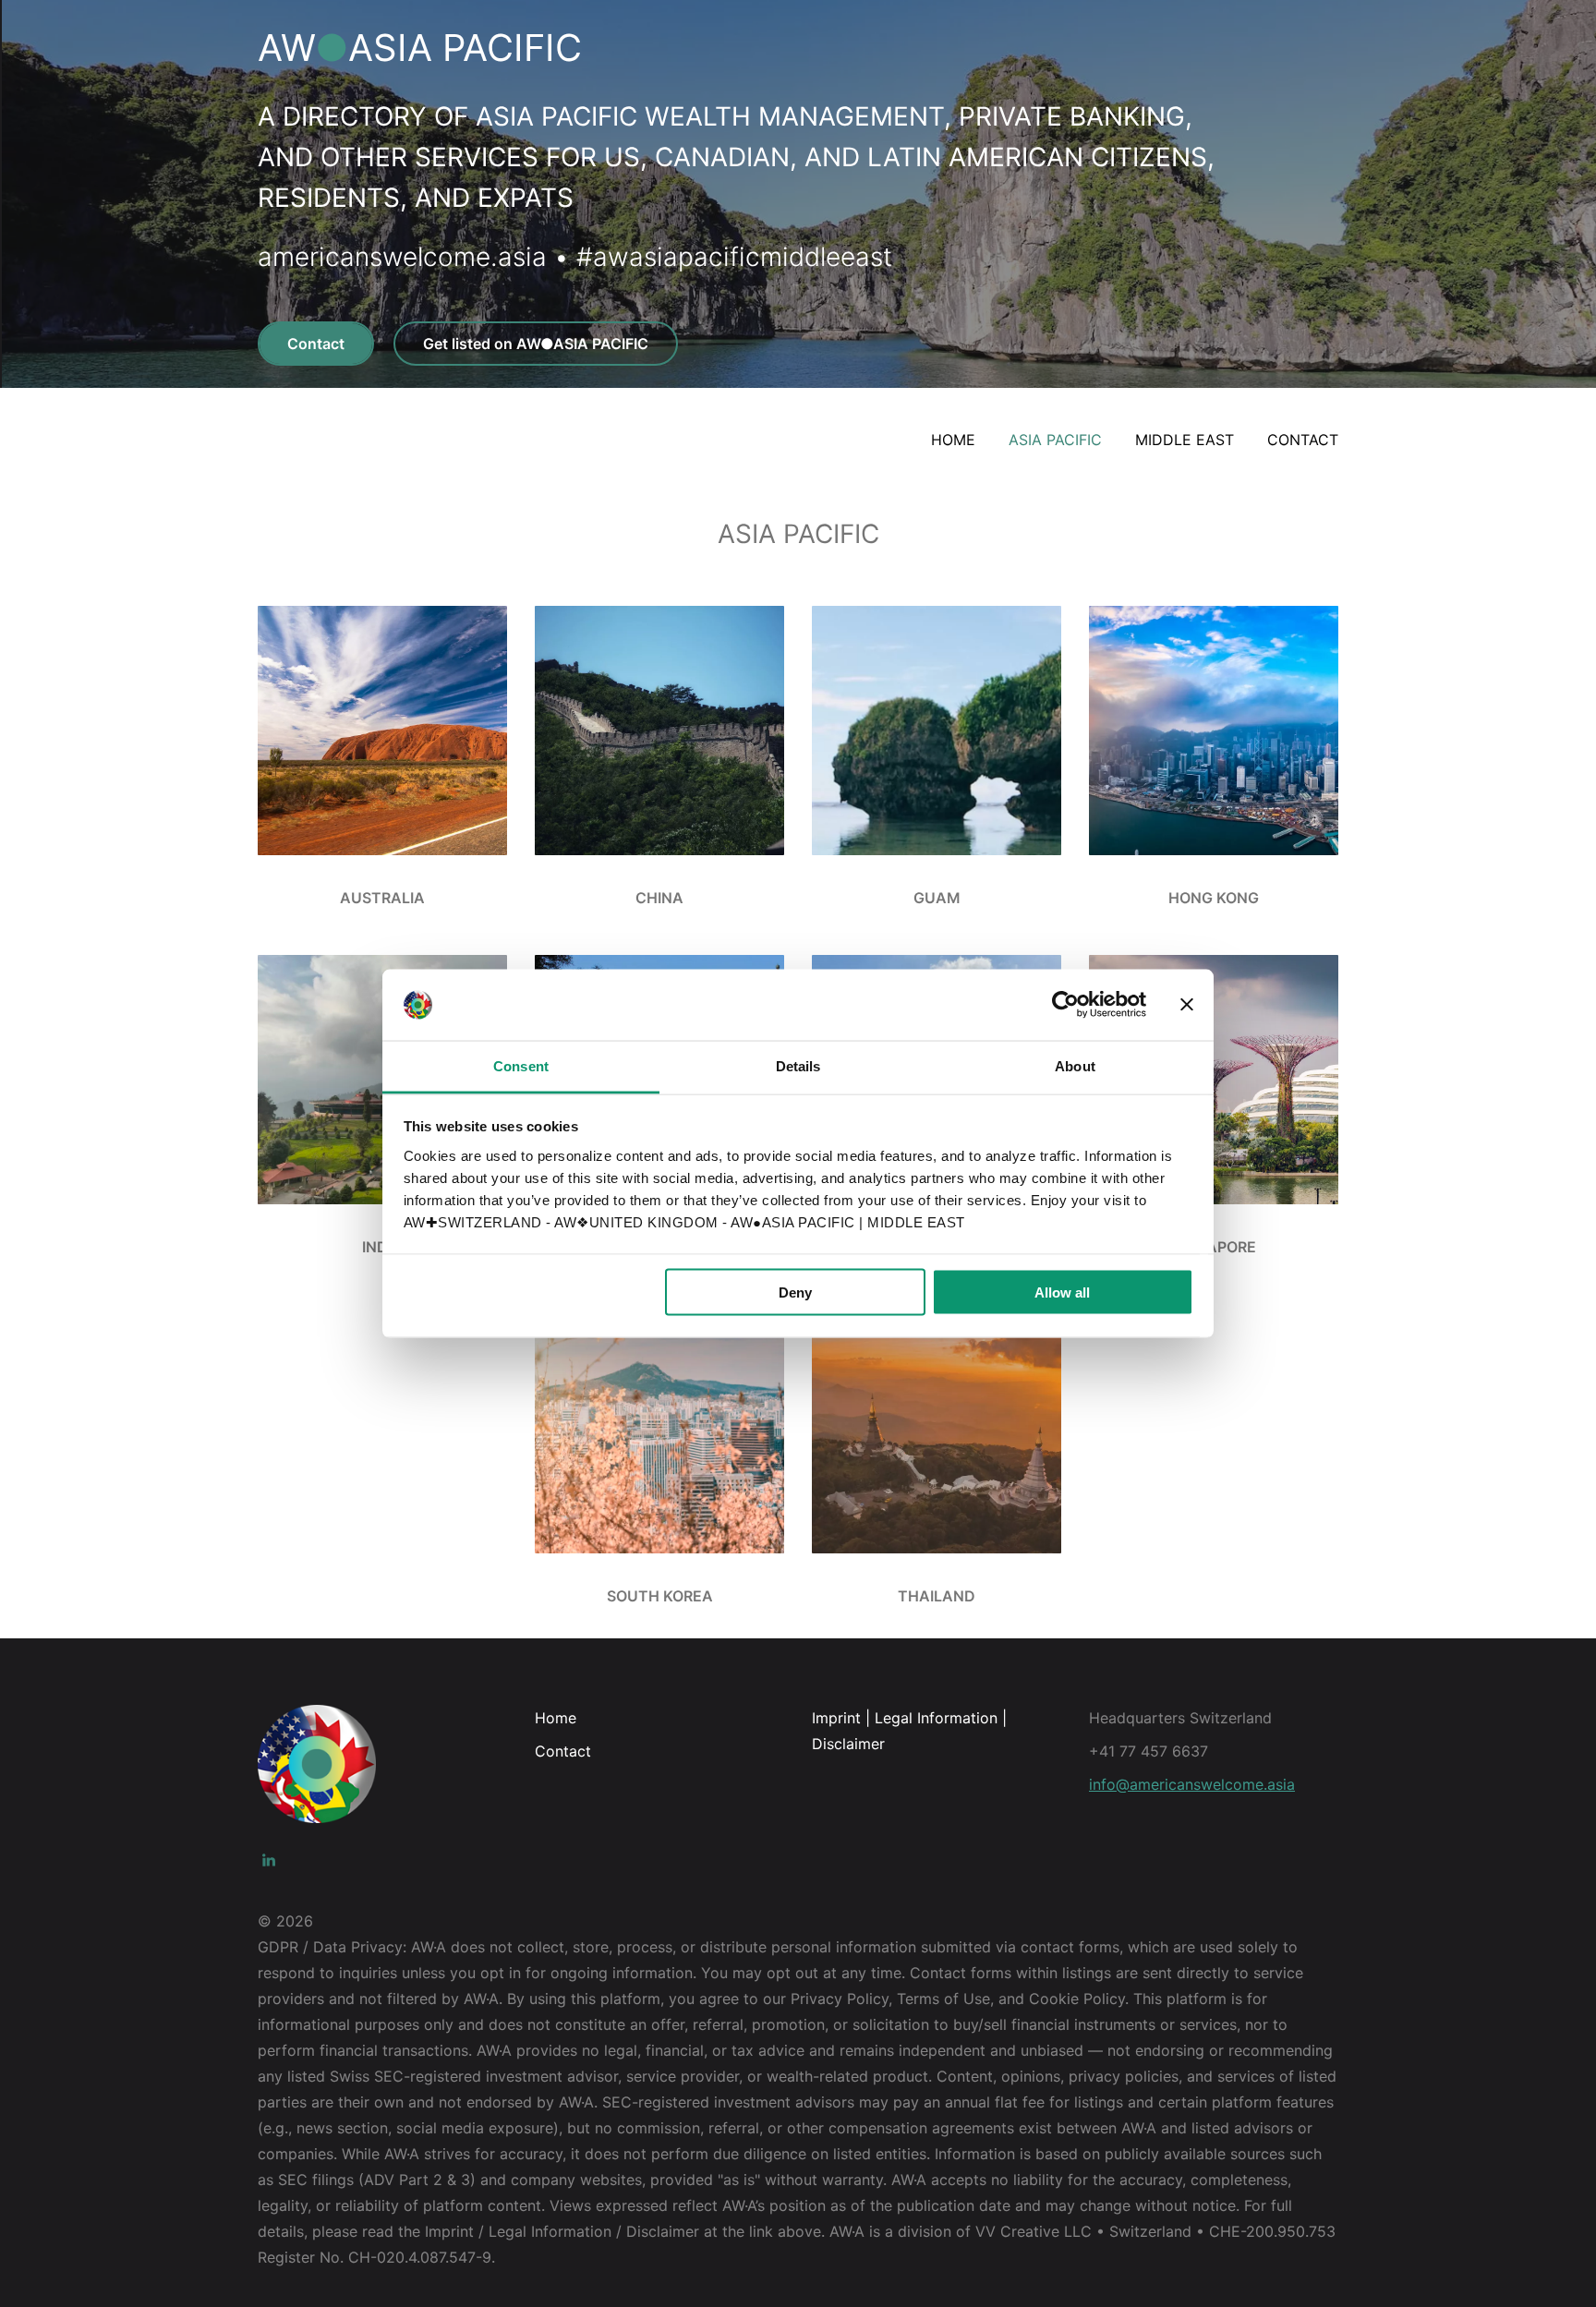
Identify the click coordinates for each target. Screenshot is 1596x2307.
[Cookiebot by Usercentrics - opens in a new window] (1065, 1005)
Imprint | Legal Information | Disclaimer (909, 1731)
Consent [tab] (521, 1065)
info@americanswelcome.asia (1192, 1784)
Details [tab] (798, 1065)
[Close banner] (1187, 1005)
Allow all (1062, 1292)
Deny (795, 1292)
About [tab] (1075, 1065)
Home (556, 1718)
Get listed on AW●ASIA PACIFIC (536, 344)
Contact (316, 344)
